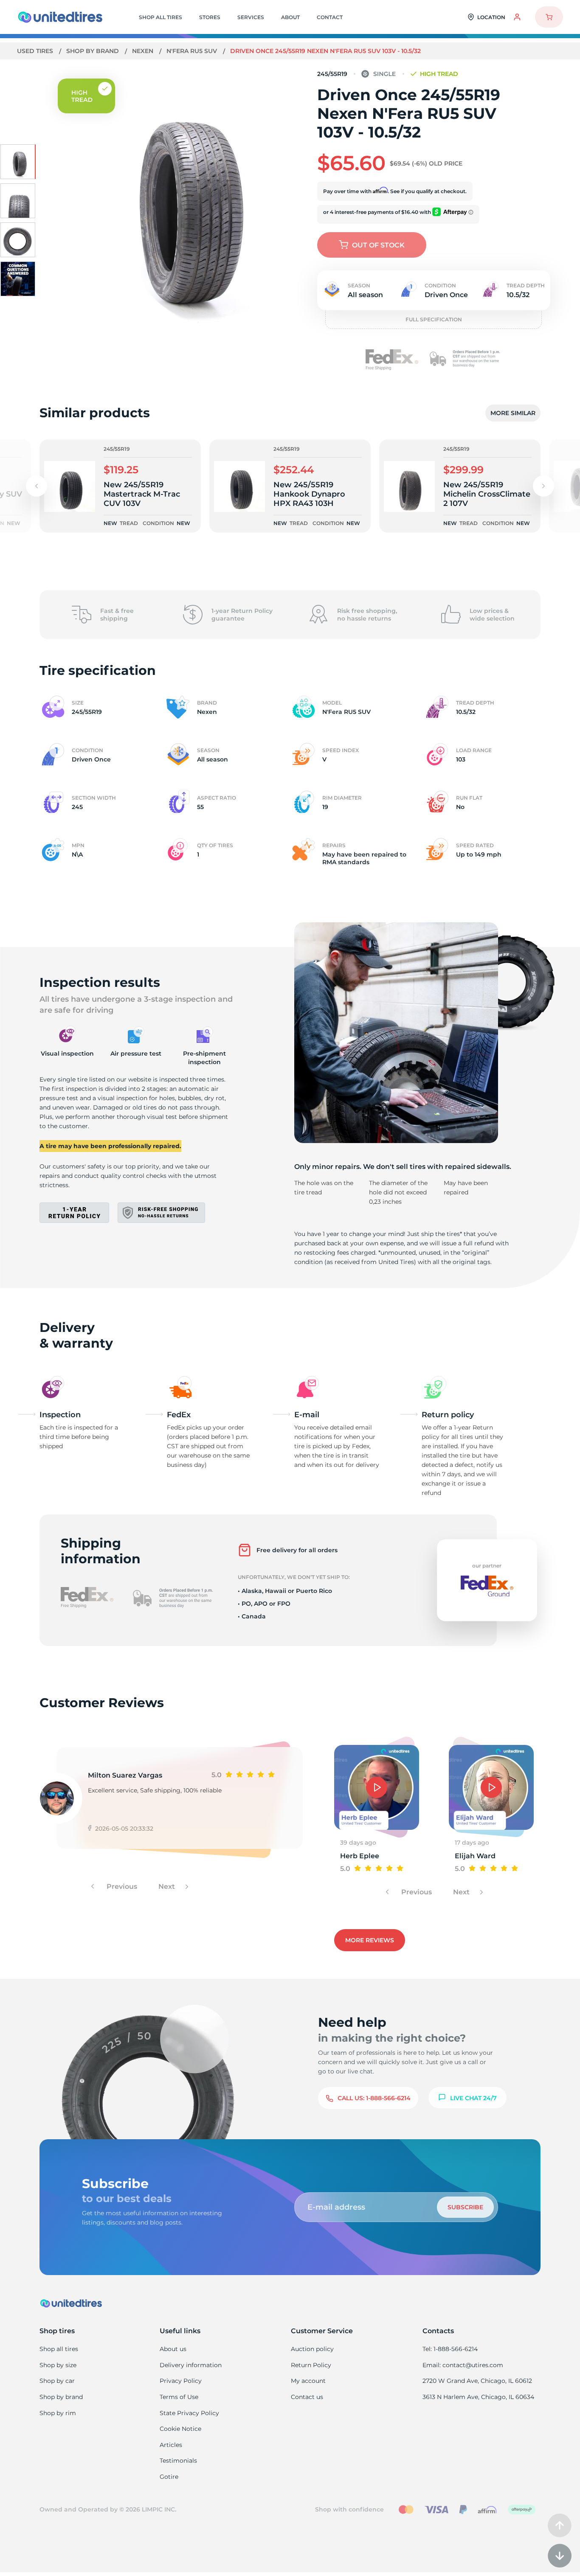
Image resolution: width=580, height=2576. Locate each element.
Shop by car (57, 2381)
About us (173, 2349)
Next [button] (168, 1886)
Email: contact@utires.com (463, 2365)
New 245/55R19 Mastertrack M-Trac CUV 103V (142, 494)
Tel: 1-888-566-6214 (450, 2349)
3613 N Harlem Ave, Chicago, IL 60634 (478, 2397)
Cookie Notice (180, 2429)
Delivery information (191, 2365)
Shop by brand (93, 51)
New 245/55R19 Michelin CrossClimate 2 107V (487, 494)
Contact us (307, 2397)
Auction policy (312, 2349)
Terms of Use (179, 2397)
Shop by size (58, 2365)
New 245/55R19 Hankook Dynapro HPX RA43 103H (309, 494)
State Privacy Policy (189, 2413)
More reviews (370, 1940)
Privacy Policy (181, 2381)
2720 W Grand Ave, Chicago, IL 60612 (477, 2381)
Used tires (36, 51)
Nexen (144, 51)
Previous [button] (121, 1886)
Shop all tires (59, 2349)
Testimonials (178, 2461)
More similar (513, 413)
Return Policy (311, 2365)
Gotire (169, 2477)
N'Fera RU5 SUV (193, 51)
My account (308, 2381)
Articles (171, 2445)
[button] (543, 486)
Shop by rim (58, 2413)
